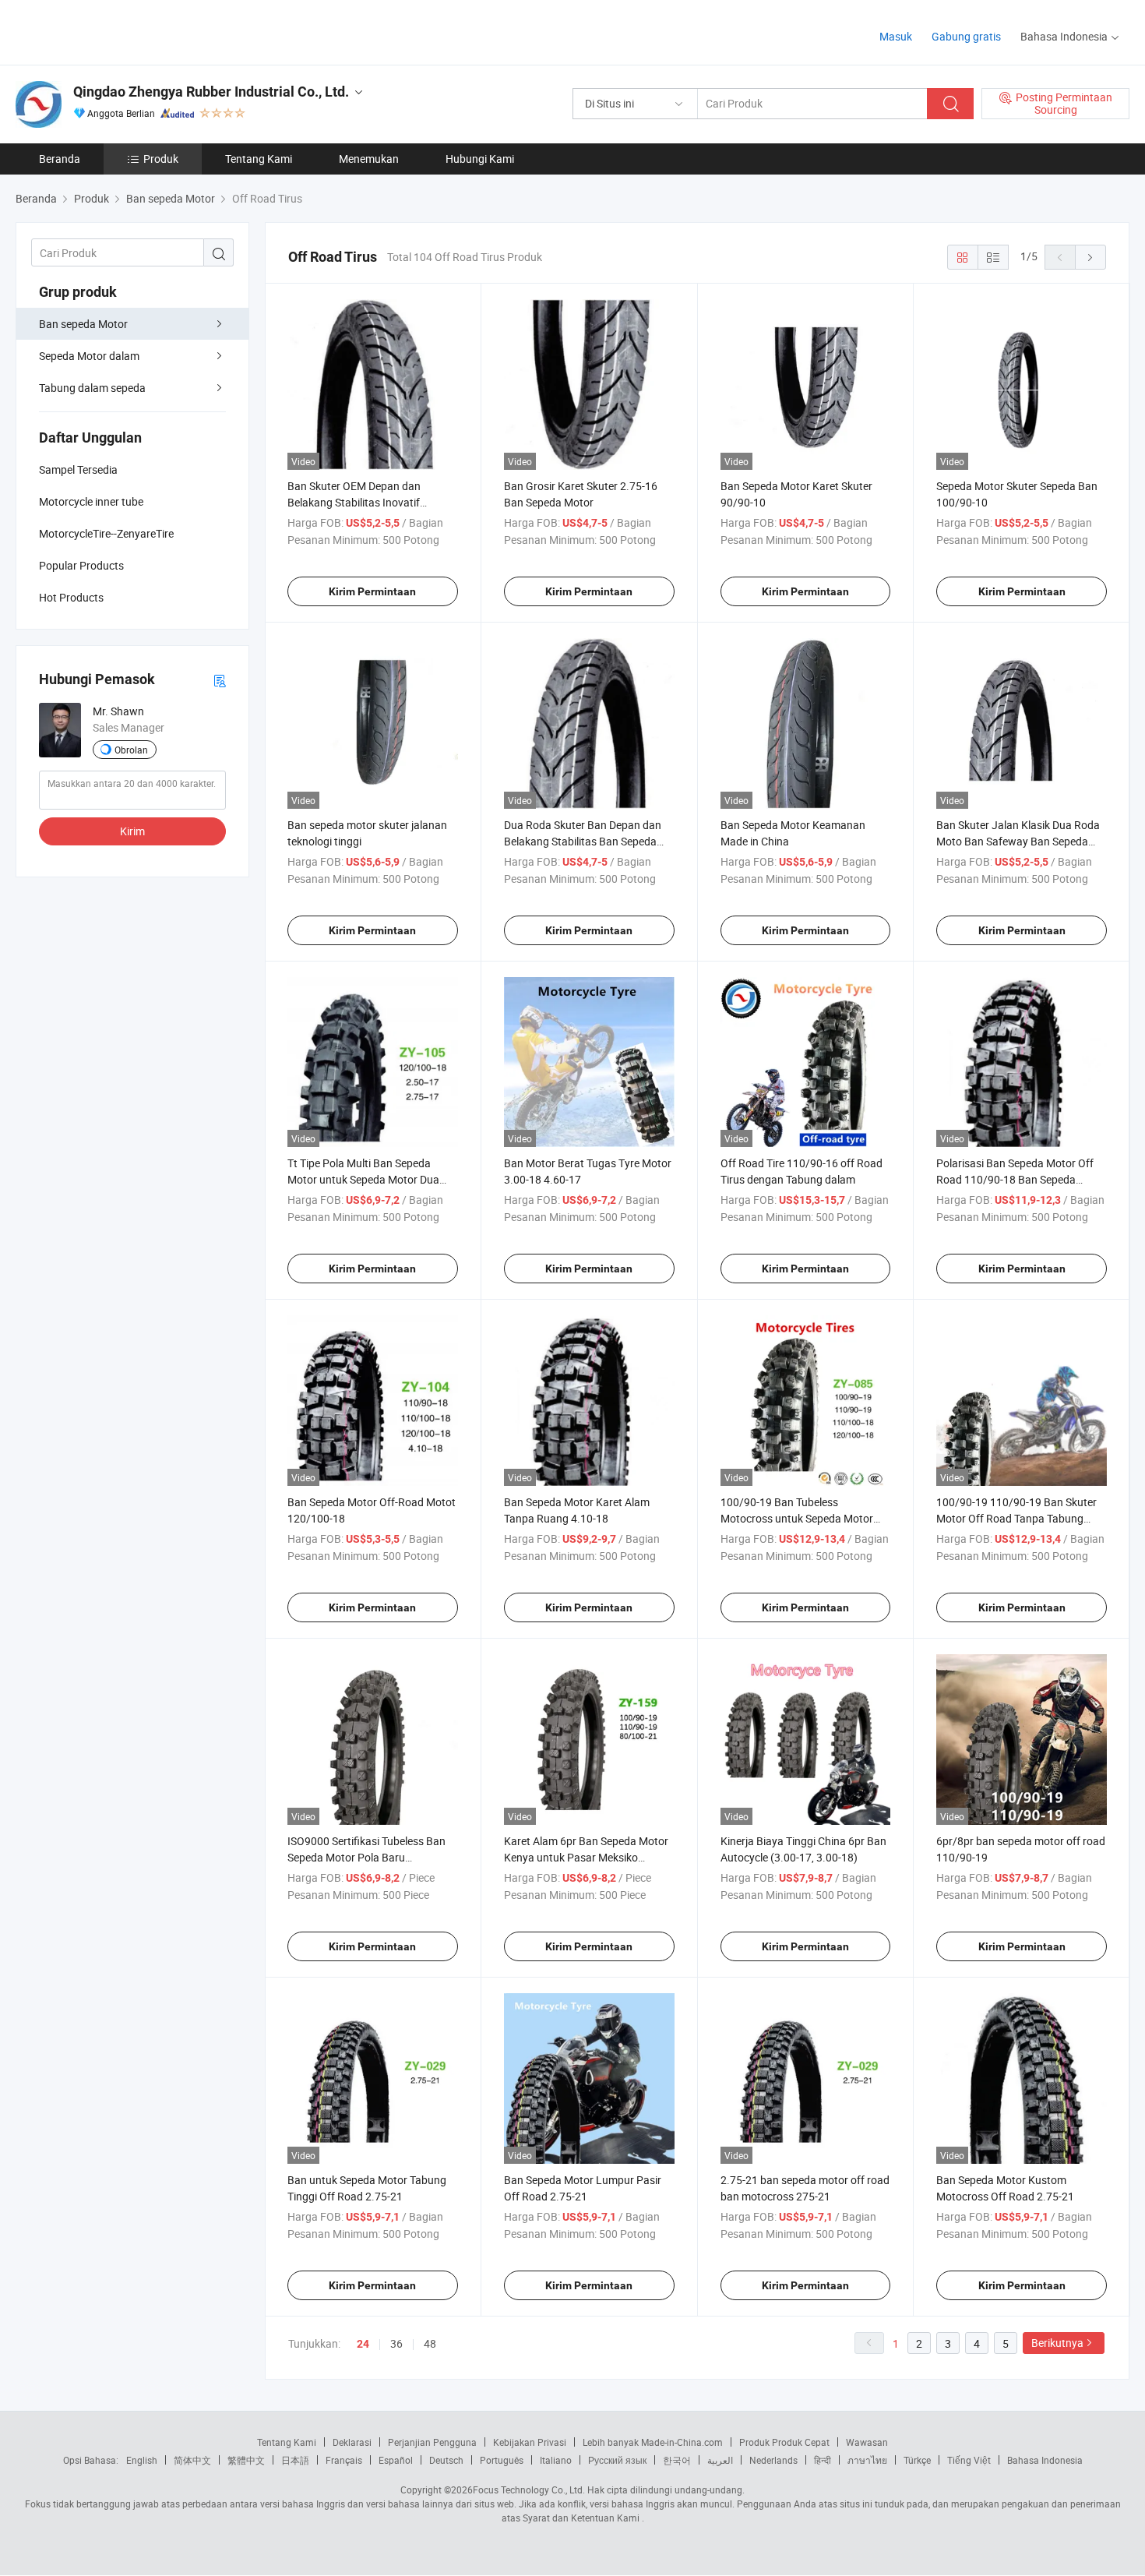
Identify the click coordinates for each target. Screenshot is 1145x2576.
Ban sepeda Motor (83, 324)
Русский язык (617, 2460)
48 (430, 2343)
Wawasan (867, 2442)
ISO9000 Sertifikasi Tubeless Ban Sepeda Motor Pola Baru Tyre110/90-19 (366, 1857)
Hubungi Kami (480, 159)
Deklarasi (352, 2442)
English (142, 2460)
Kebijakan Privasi (530, 2442)
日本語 (295, 2460)
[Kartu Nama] (220, 680)
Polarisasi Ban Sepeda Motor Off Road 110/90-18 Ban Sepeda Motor (1015, 1179)
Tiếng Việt (969, 2460)
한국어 (677, 2460)
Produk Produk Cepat (784, 2442)
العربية (720, 2460)
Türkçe (917, 2460)
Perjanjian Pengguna (432, 2442)
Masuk (896, 36)
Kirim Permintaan (372, 591)
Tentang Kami (259, 159)
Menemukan (369, 159)
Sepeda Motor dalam (89, 356)
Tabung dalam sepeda (92, 388)
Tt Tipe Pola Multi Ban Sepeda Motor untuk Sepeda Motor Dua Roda (363, 1179)
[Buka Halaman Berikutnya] (1090, 257)
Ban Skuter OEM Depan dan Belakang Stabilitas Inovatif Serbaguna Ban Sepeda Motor (360, 502)
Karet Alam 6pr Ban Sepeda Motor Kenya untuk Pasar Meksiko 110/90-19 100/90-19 (586, 1857)
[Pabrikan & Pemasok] (116, 31)
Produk (161, 159)
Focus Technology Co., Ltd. (529, 2490)
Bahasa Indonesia (1045, 2460)
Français (344, 2460)
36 (396, 2343)
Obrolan (131, 750)
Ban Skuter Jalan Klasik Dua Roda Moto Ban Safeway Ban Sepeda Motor (1018, 841)
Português (502, 2460)
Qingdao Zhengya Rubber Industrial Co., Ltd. (211, 92)
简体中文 (192, 2460)
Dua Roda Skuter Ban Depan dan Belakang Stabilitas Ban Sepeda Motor (583, 841)
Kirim (132, 831)
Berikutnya (1057, 2343)
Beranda (60, 159)
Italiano (556, 2460)
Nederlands (773, 2460)
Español (396, 2460)
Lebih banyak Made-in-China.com (653, 2442)
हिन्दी (823, 2460)
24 (363, 2344)
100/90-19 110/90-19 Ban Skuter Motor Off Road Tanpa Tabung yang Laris (1016, 1518)
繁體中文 (246, 2460)
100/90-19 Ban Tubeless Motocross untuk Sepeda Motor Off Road (797, 1518)
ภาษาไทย (867, 2460)
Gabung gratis (966, 36)
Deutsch (446, 2460)
